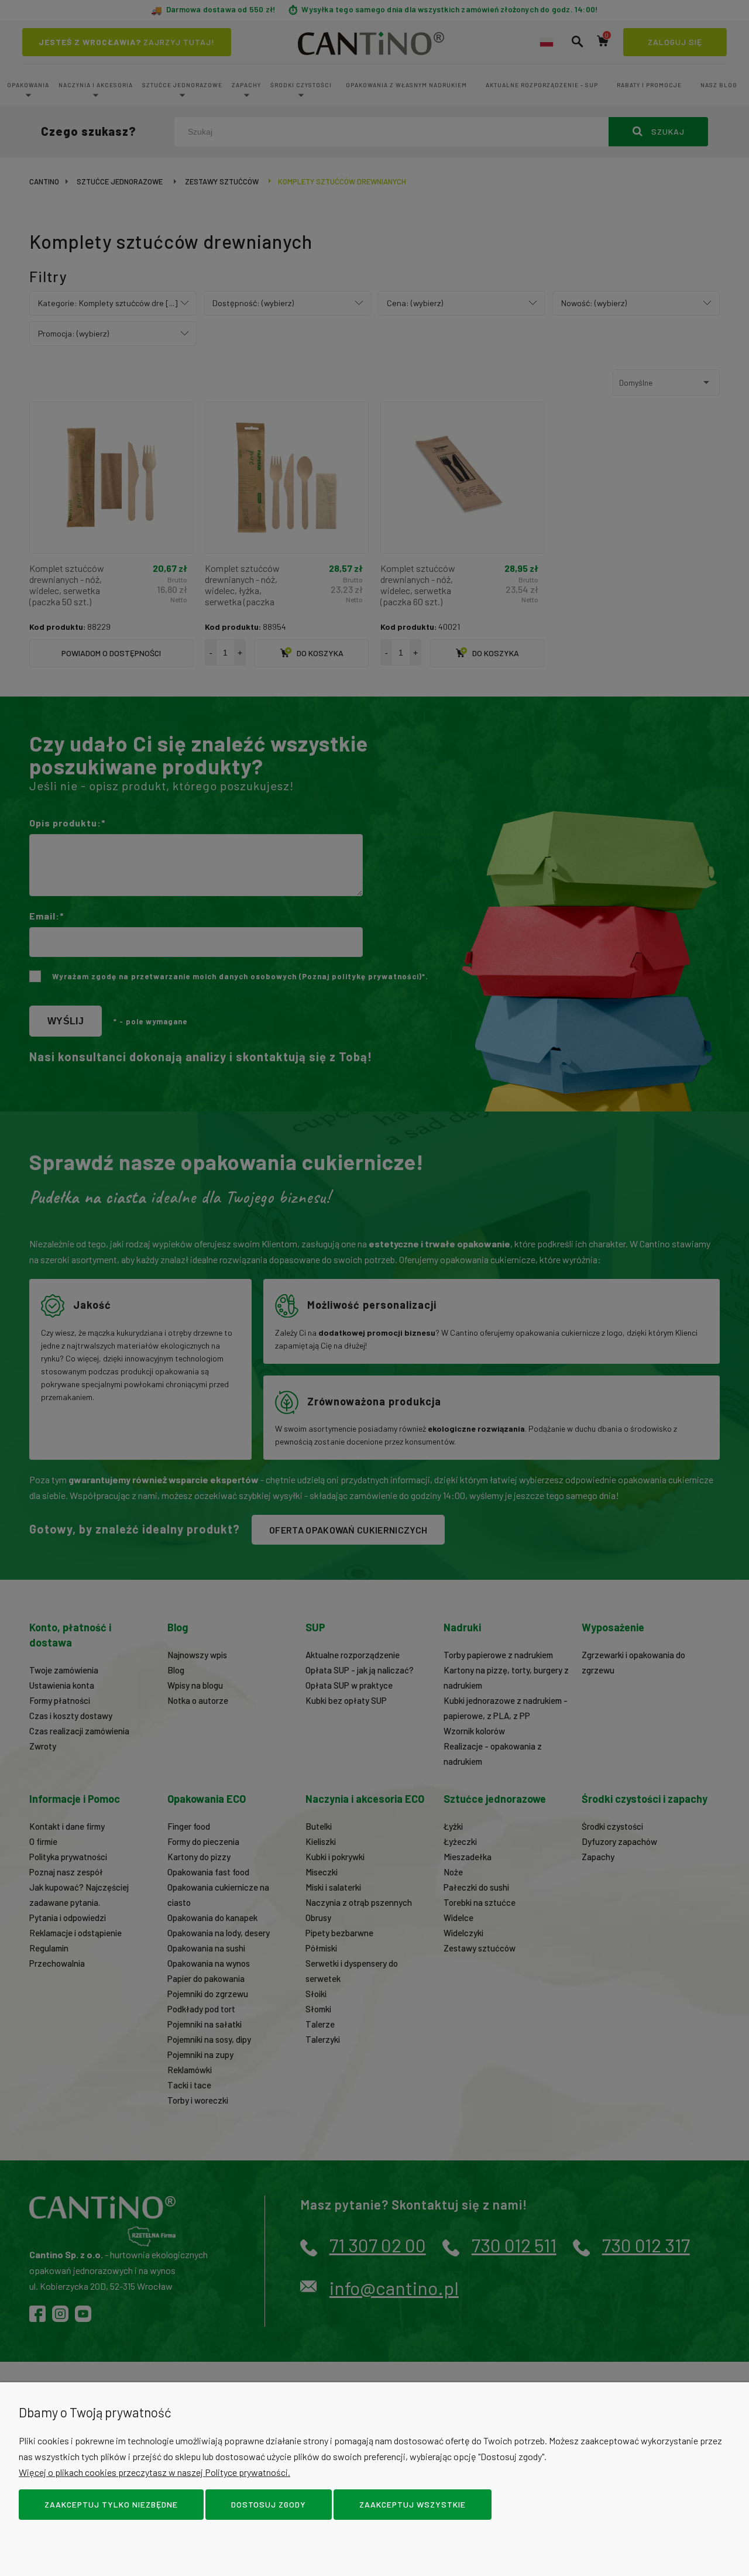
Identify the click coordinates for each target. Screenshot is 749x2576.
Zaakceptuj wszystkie (413, 2504)
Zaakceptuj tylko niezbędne (111, 2504)
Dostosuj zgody (269, 2504)
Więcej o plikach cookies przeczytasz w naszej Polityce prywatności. (154, 2472)
